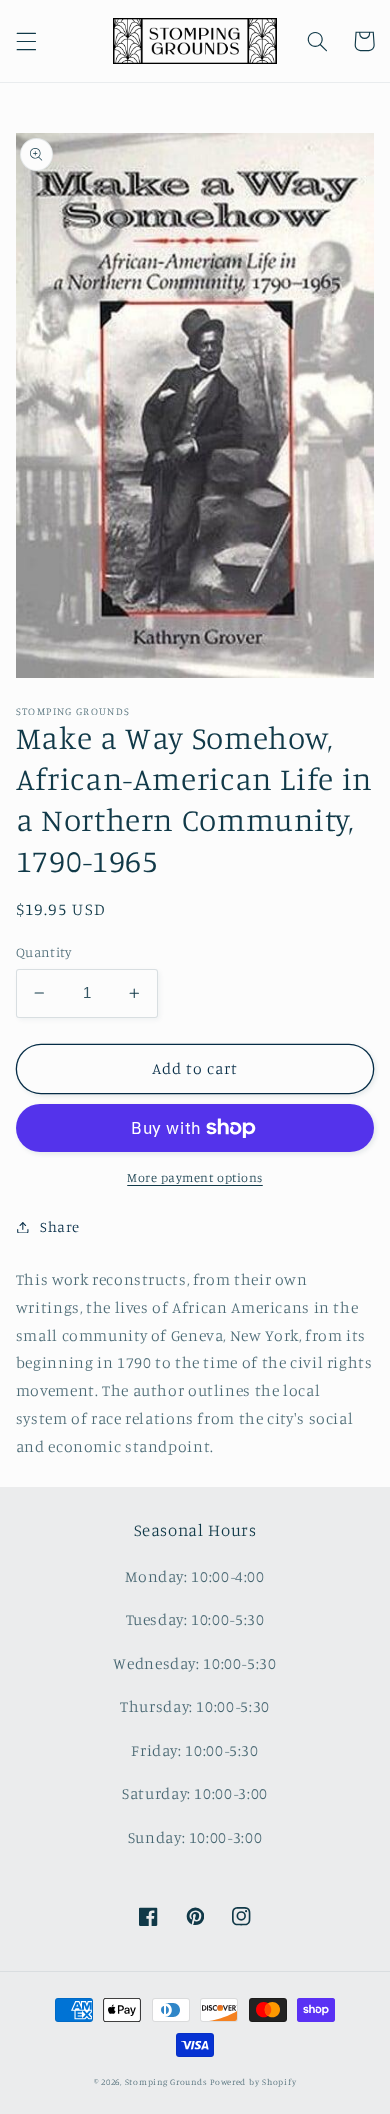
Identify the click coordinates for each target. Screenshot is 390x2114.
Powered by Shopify (253, 2081)
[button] (26, 41)
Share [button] (60, 1226)
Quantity (43, 952)
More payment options (195, 1177)
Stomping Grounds (166, 2081)
